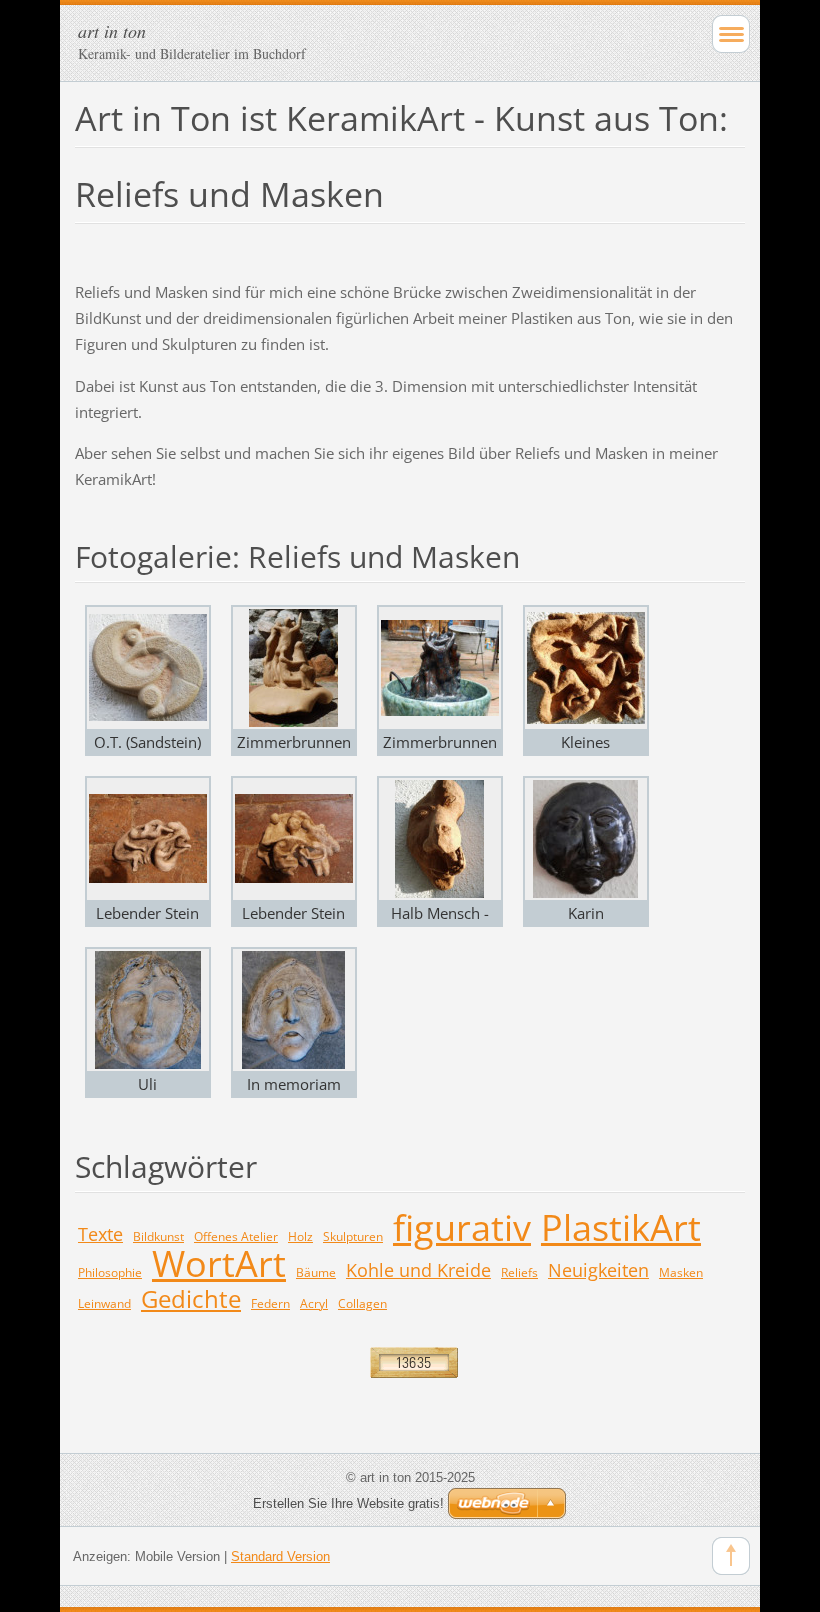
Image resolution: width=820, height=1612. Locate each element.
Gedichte (191, 1298)
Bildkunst (158, 1236)
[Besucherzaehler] (414, 1361)
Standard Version (280, 1556)
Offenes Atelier (236, 1236)
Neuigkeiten (598, 1270)
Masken (681, 1272)
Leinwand (104, 1303)
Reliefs (519, 1272)
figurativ (462, 1227)
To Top (731, 1556)
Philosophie (110, 1272)
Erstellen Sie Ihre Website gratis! (348, 1503)
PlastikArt (621, 1227)
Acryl (314, 1303)
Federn (270, 1303)
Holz (300, 1236)
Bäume (316, 1272)
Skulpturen (353, 1236)
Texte (100, 1234)
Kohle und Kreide (418, 1270)
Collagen (362, 1303)
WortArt (219, 1263)
